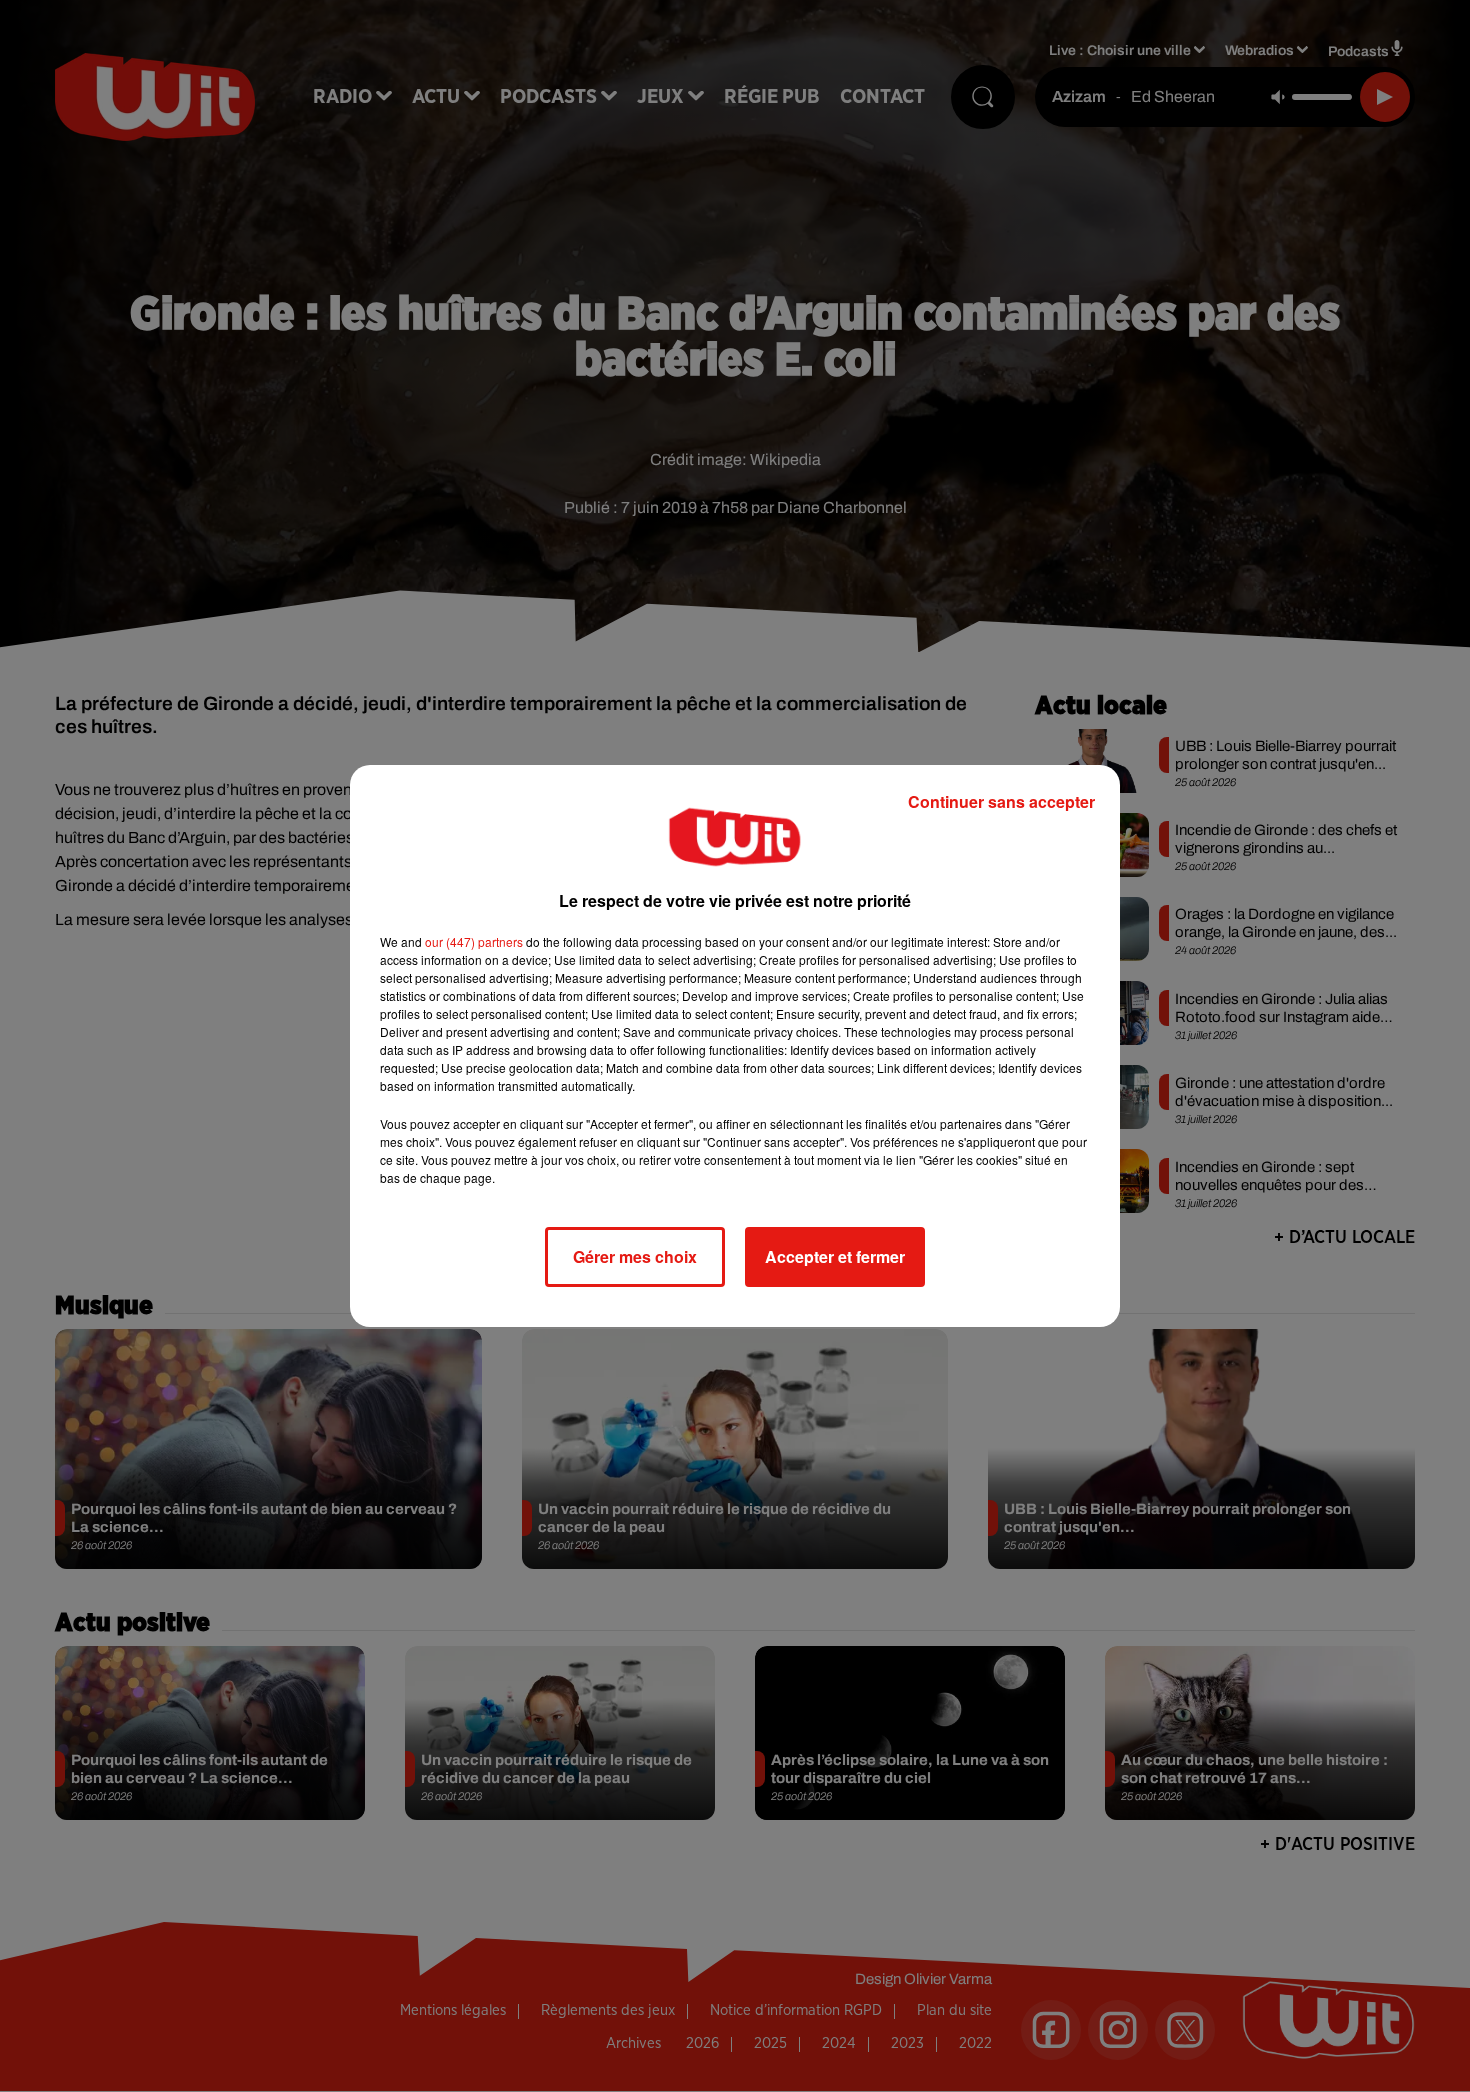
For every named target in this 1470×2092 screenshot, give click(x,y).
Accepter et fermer (835, 1256)
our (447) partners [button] (474, 941)
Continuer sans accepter (1001, 801)
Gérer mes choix (635, 1256)
